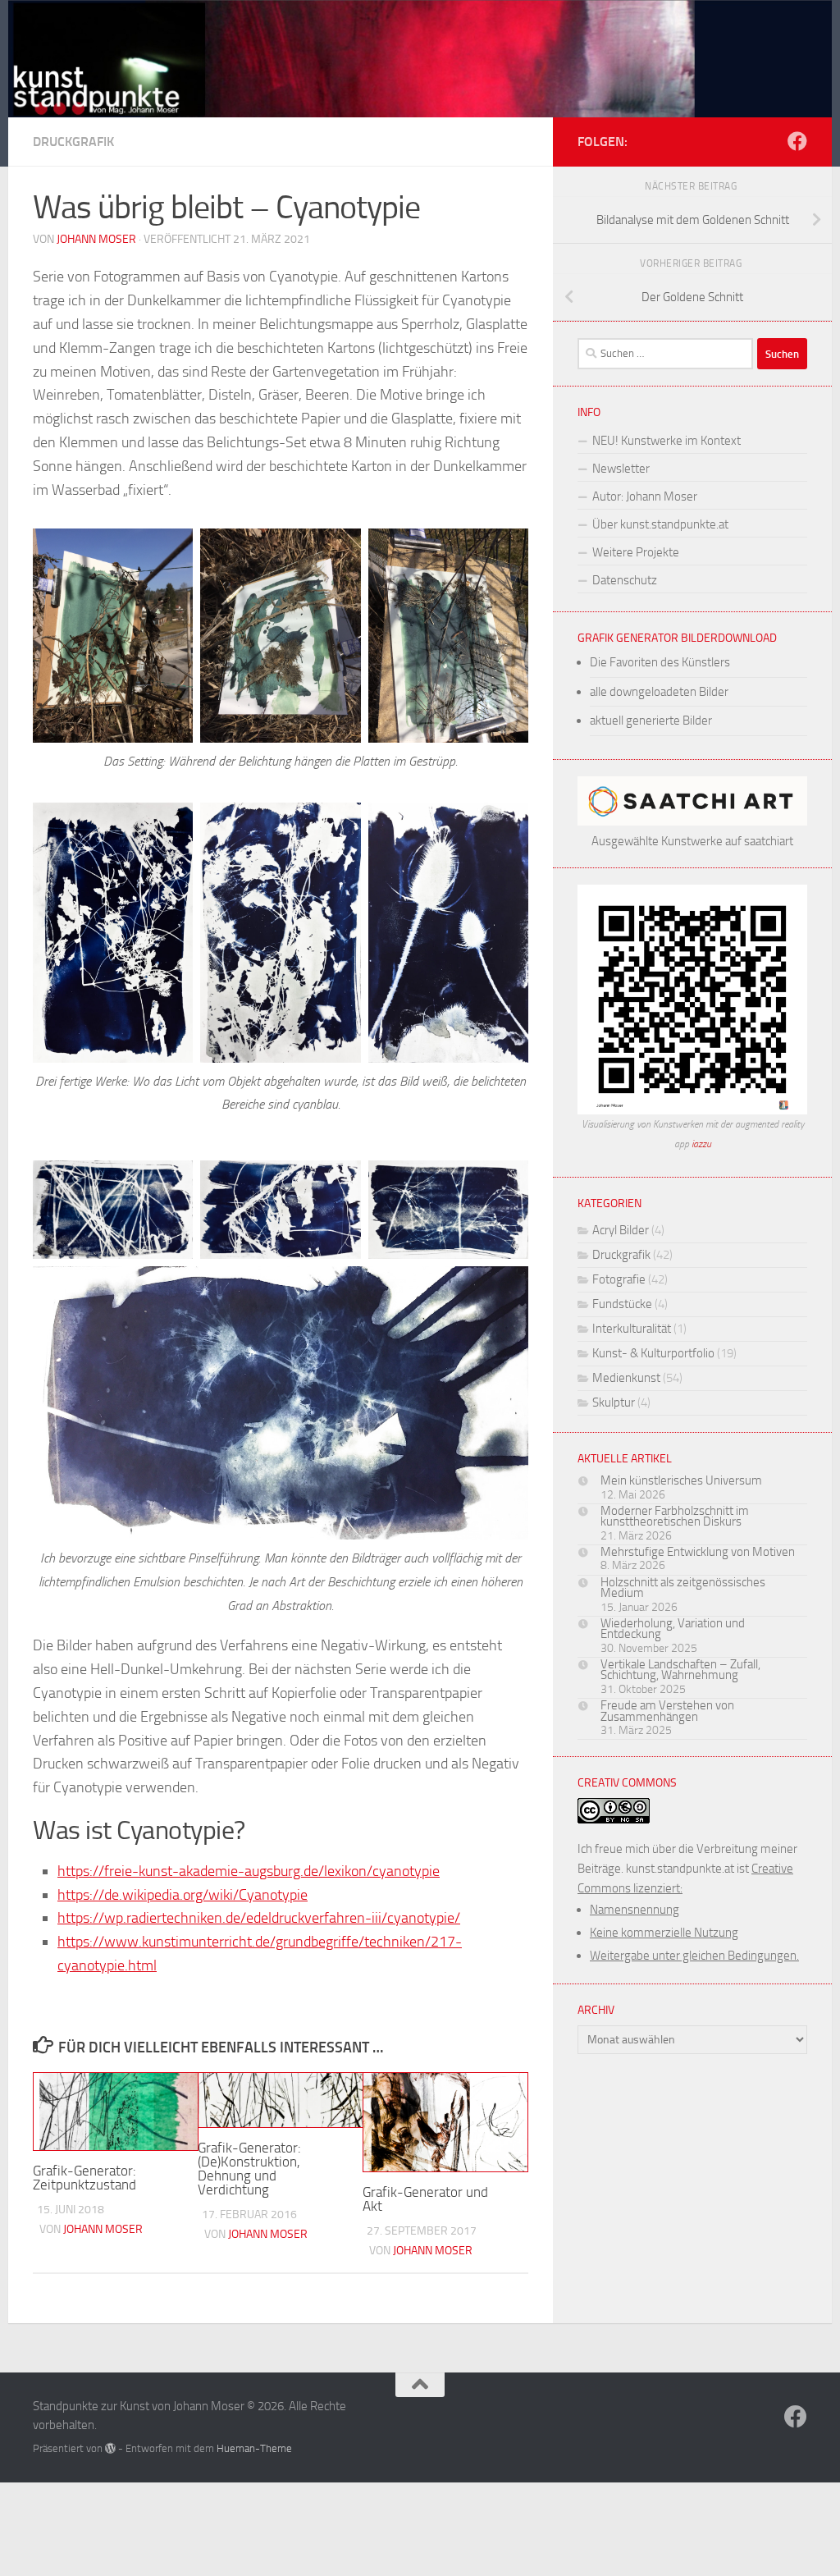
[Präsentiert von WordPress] (110, 2448)
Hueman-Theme (254, 2448)
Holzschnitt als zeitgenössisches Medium (683, 1588)
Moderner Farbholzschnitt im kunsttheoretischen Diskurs (675, 1517)
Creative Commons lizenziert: (688, 1912)
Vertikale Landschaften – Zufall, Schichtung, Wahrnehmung (680, 1670)
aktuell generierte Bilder (651, 721)
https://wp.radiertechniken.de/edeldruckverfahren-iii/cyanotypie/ (259, 1918)
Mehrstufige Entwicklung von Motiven (698, 1552)
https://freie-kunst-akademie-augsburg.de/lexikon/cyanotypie (249, 1871)
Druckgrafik (73, 142)
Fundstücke (622, 1304)
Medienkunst (626, 1378)
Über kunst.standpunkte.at (660, 524)
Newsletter (621, 469)
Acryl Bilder (621, 1230)
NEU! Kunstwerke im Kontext (667, 441)
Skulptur (614, 1402)
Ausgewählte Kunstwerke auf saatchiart (692, 841)
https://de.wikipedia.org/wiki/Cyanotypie (183, 1895)
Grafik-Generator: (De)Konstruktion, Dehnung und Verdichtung (249, 2169)
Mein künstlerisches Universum (681, 1480)
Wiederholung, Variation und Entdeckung (673, 1629)
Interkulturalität (632, 1329)
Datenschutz (625, 580)
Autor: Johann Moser (645, 496)
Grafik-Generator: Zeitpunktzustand (84, 2178)
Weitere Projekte (636, 552)
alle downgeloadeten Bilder (659, 692)
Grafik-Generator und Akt (425, 2199)
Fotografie (619, 1279)
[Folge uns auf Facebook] (797, 141)
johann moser (96, 239)
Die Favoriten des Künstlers (660, 662)
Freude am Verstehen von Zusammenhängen (667, 1711)
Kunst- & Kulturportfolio (653, 1353)
